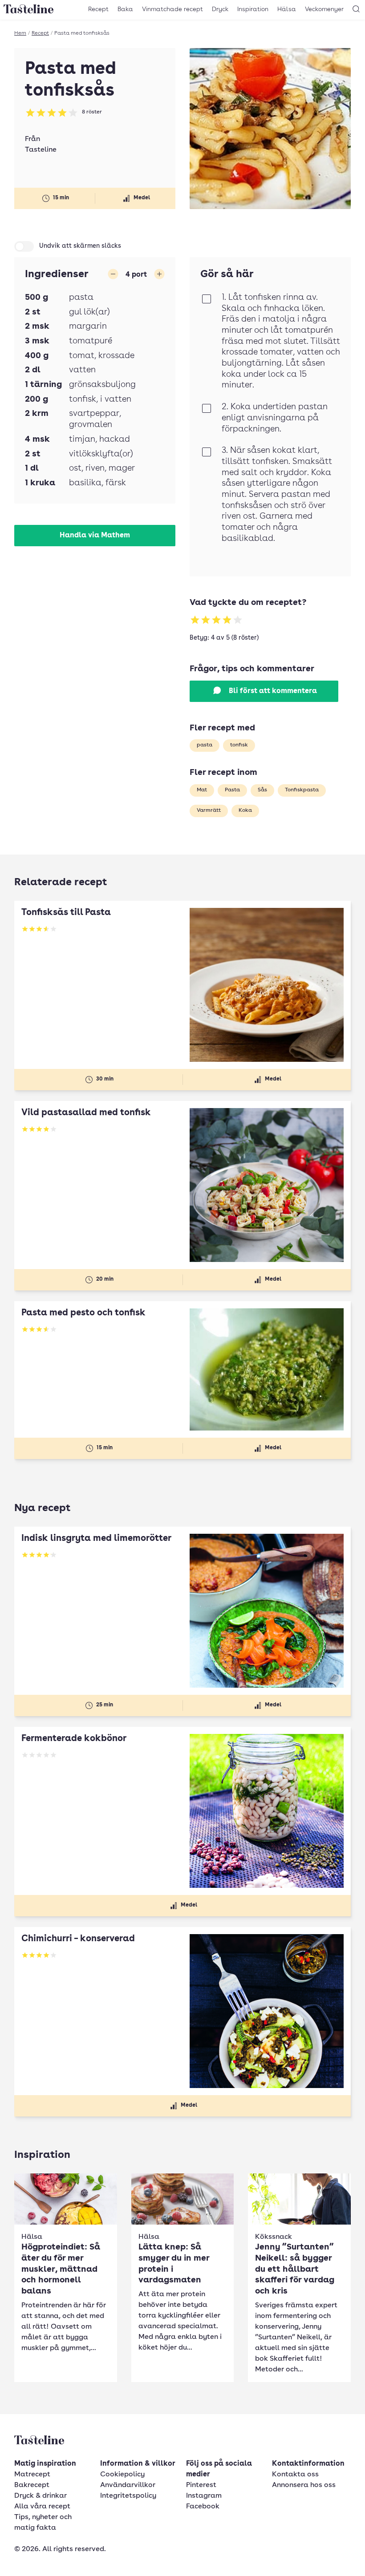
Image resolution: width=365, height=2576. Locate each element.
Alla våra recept (42, 2507)
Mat (202, 790)
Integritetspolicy (128, 2496)
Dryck (220, 9)
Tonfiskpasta (302, 790)
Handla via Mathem (95, 536)
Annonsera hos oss (304, 2485)
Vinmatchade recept (172, 9)
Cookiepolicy (122, 2475)
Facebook (203, 2507)
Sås (262, 790)
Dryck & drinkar (41, 2496)
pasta (205, 745)
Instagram (204, 2496)
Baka (125, 9)
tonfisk (239, 745)
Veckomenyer (324, 9)
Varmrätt (209, 810)
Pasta (232, 790)
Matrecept (32, 2475)
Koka (245, 810)
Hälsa (287, 9)
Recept (98, 9)
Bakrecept (32, 2485)
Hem (20, 33)
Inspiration (253, 9)
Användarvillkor (128, 2485)
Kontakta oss (295, 2475)
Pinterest (201, 2485)
